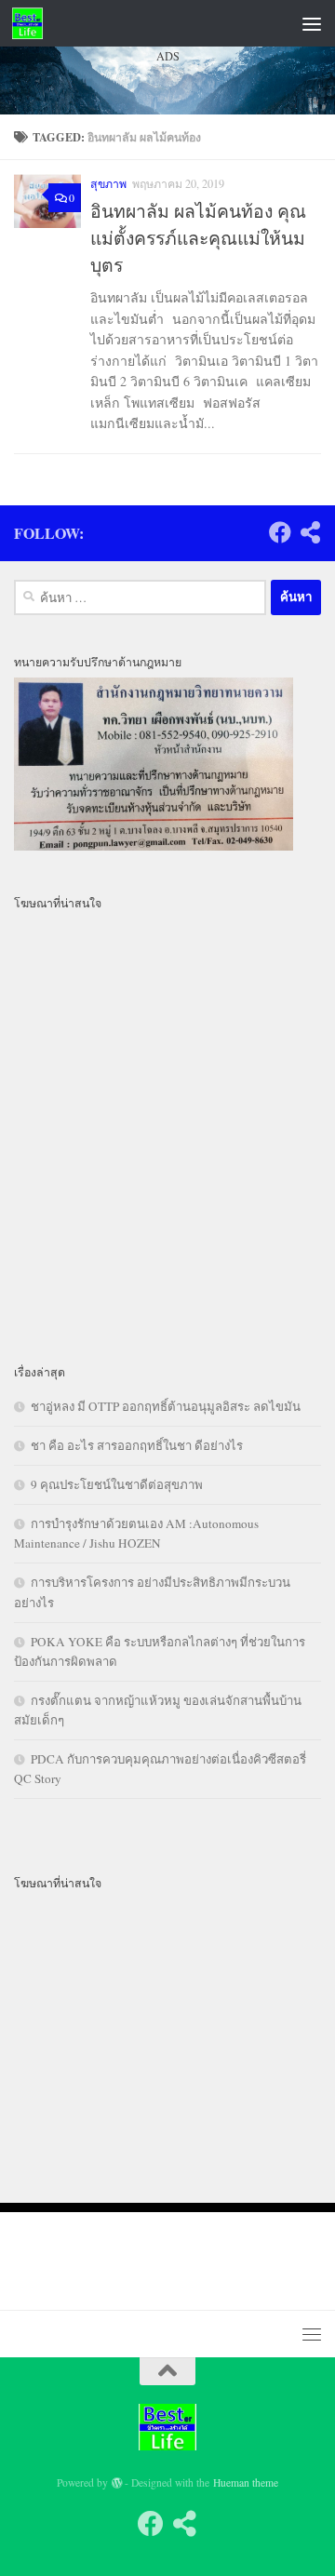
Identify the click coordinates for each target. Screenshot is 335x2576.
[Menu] (312, 23)
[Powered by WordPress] (117, 2483)
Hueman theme (246, 2482)
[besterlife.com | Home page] (33, 23)
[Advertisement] (167, 278)
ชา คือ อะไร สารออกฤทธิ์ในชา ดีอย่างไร (137, 1445)
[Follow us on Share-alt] (310, 532)
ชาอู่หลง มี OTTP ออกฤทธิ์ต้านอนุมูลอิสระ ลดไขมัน (166, 1406)
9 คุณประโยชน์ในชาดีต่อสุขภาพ (117, 1484)
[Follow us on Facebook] (280, 532)
